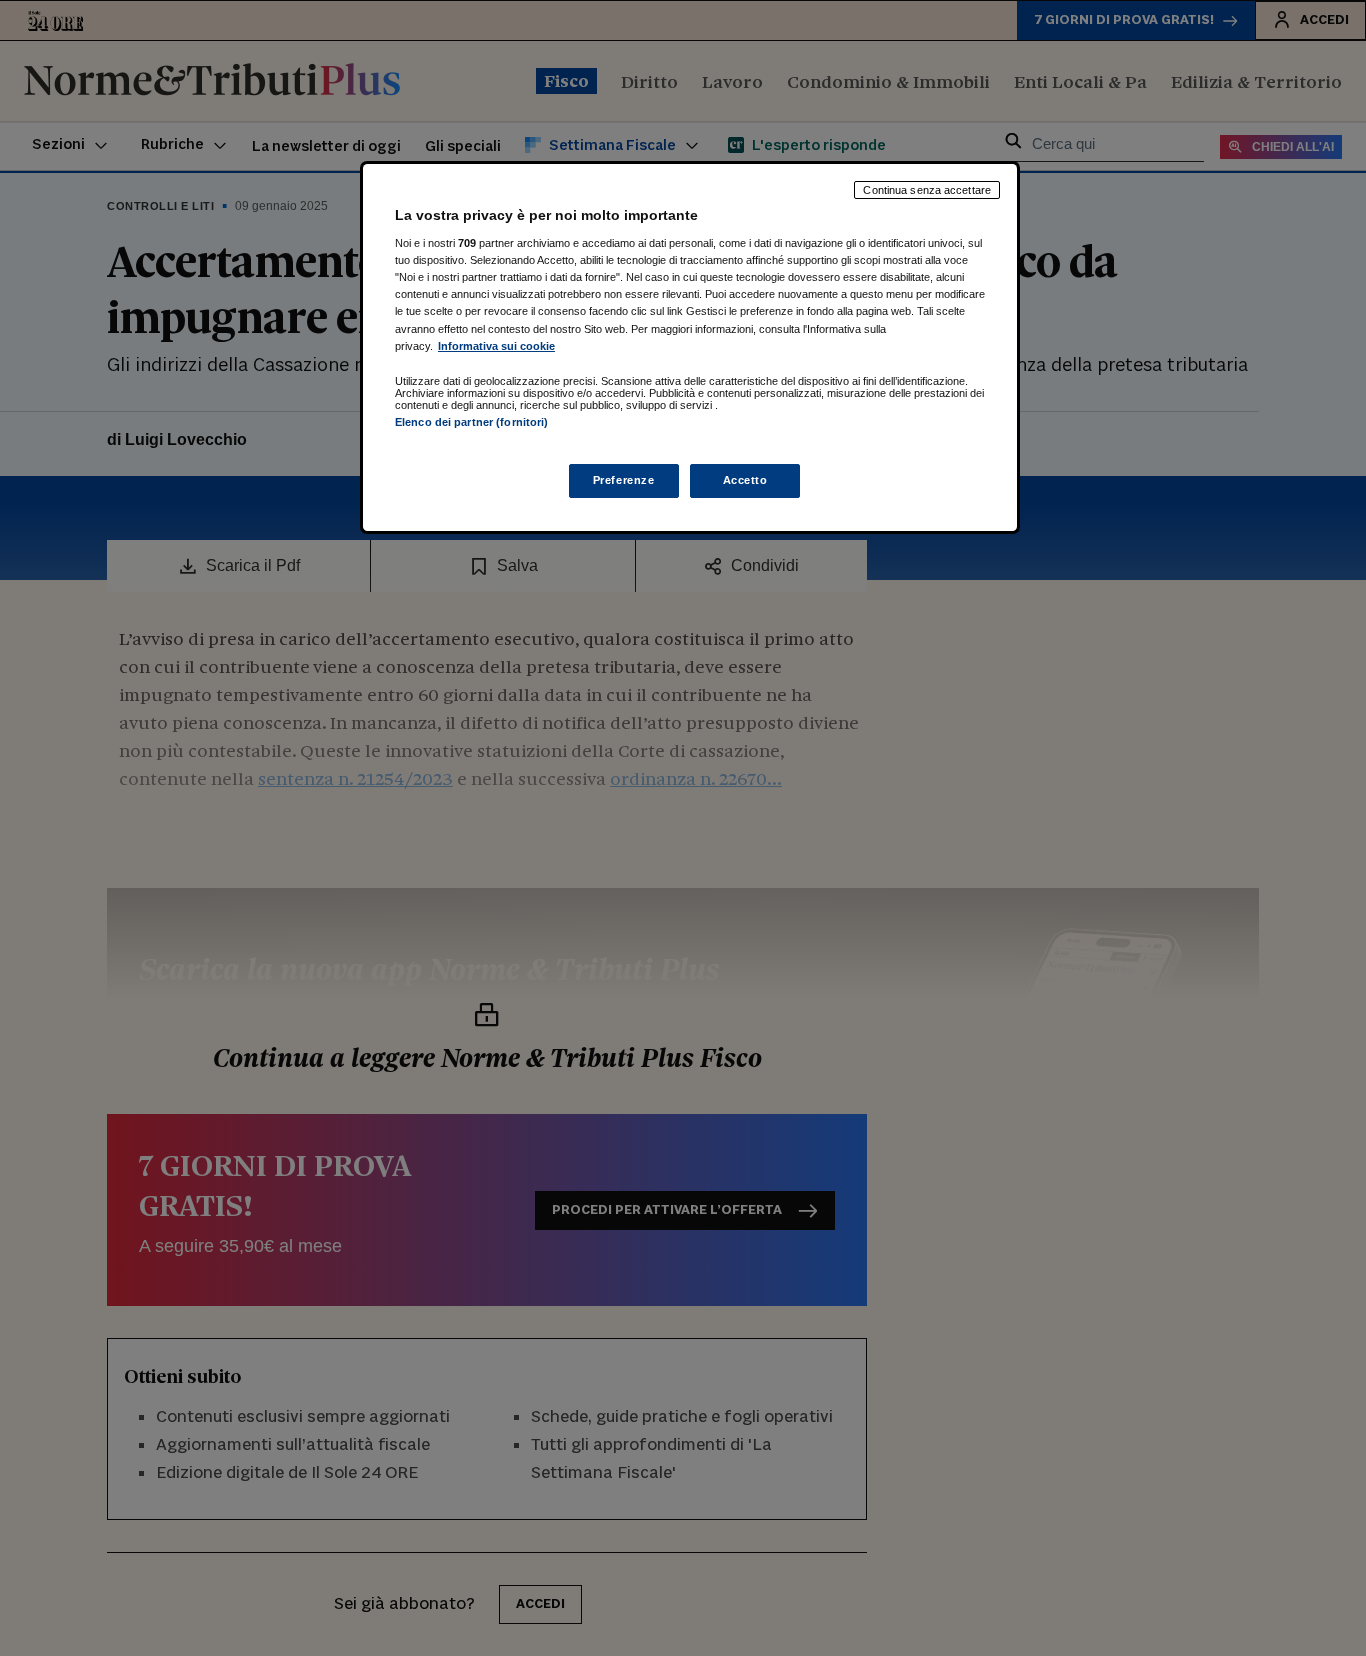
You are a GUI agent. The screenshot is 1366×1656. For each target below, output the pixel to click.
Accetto (745, 480)
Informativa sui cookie (496, 346)
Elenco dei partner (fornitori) (471, 422)
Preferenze (624, 480)
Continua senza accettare (927, 190)
